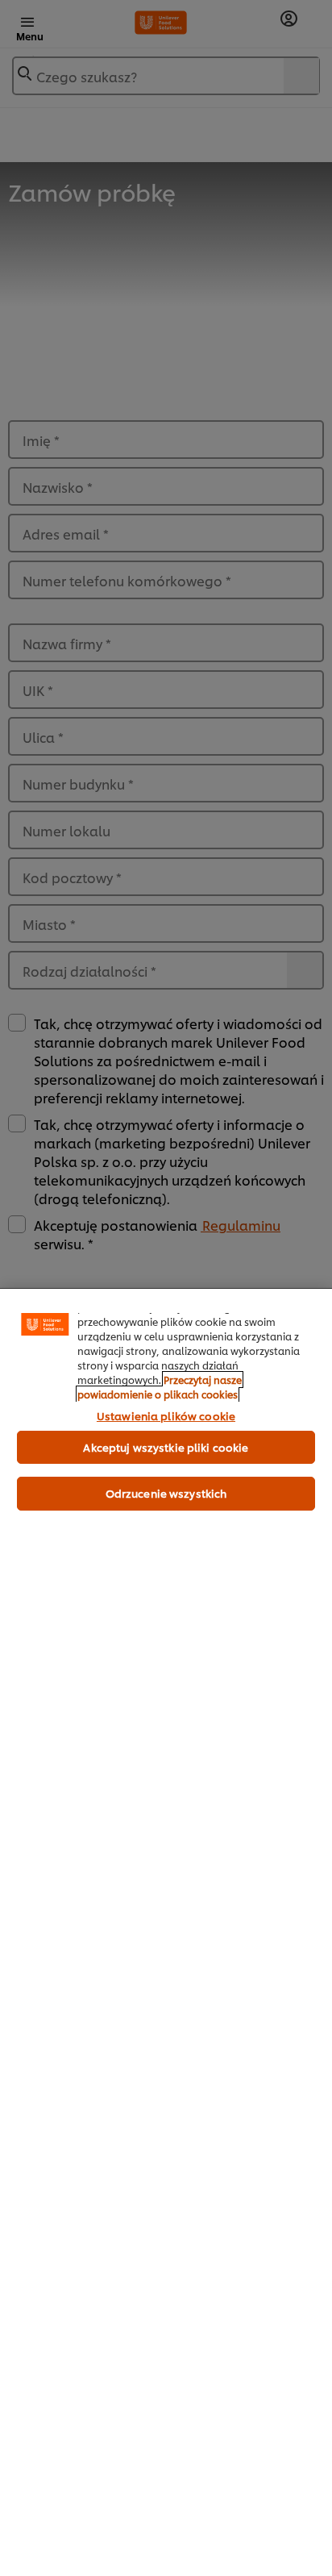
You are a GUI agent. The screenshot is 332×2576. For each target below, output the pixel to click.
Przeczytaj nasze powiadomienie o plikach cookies (160, 1387)
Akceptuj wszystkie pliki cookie (166, 1447)
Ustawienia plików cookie (166, 1415)
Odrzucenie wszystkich (166, 1493)
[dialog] (166, 1932)
